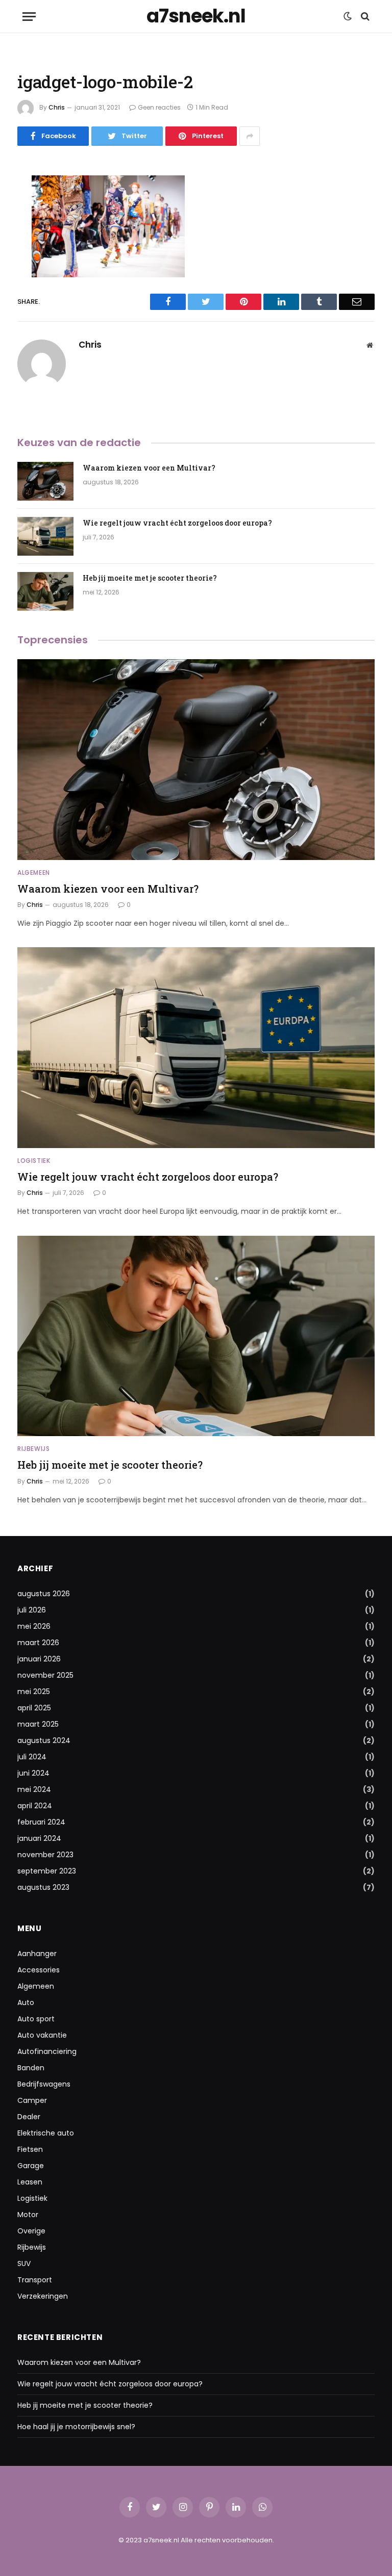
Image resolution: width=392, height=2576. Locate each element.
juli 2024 (32, 1757)
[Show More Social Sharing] (250, 136)
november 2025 (45, 1675)
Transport (35, 2280)
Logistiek (34, 1161)
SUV (24, 2263)
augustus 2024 (44, 1740)
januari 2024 (39, 1838)
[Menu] (29, 17)
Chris (57, 107)
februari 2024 (41, 1822)
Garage (31, 2166)
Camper (32, 2100)
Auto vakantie (42, 2035)
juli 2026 (32, 1610)
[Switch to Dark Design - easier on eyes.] (348, 16)
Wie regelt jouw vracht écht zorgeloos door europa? (177, 523)
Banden (31, 2068)
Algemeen (34, 873)
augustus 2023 (43, 1887)
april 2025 (34, 1708)
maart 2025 (38, 1724)
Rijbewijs (33, 1449)
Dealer (29, 2117)
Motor (28, 2215)
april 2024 (35, 1806)
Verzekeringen (43, 2296)
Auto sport (36, 2019)
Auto (26, 2002)
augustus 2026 (44, 1594)
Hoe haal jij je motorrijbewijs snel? (76, 2427)
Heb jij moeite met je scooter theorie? (150, 578)
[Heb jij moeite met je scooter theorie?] (45, 591)
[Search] (364, 17)
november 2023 (45, 1855)
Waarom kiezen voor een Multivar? (149, 468)
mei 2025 (34, 1692)
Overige (31, 2231)
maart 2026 (38, 1643)
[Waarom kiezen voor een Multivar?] (45, 481)
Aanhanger (37, 1954)
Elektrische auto (46, 2133)
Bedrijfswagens (44, 2084)
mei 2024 (34, 1789)
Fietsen (30, 2149)
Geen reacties (159, 107)
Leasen (30, 2182)
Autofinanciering (47, 2051)
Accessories (39, 1970)
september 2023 (47, 1871)
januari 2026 (39, 1659)
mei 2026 (34, 1626)
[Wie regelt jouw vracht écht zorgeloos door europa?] (45, 536)
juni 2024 (33, 1773)
